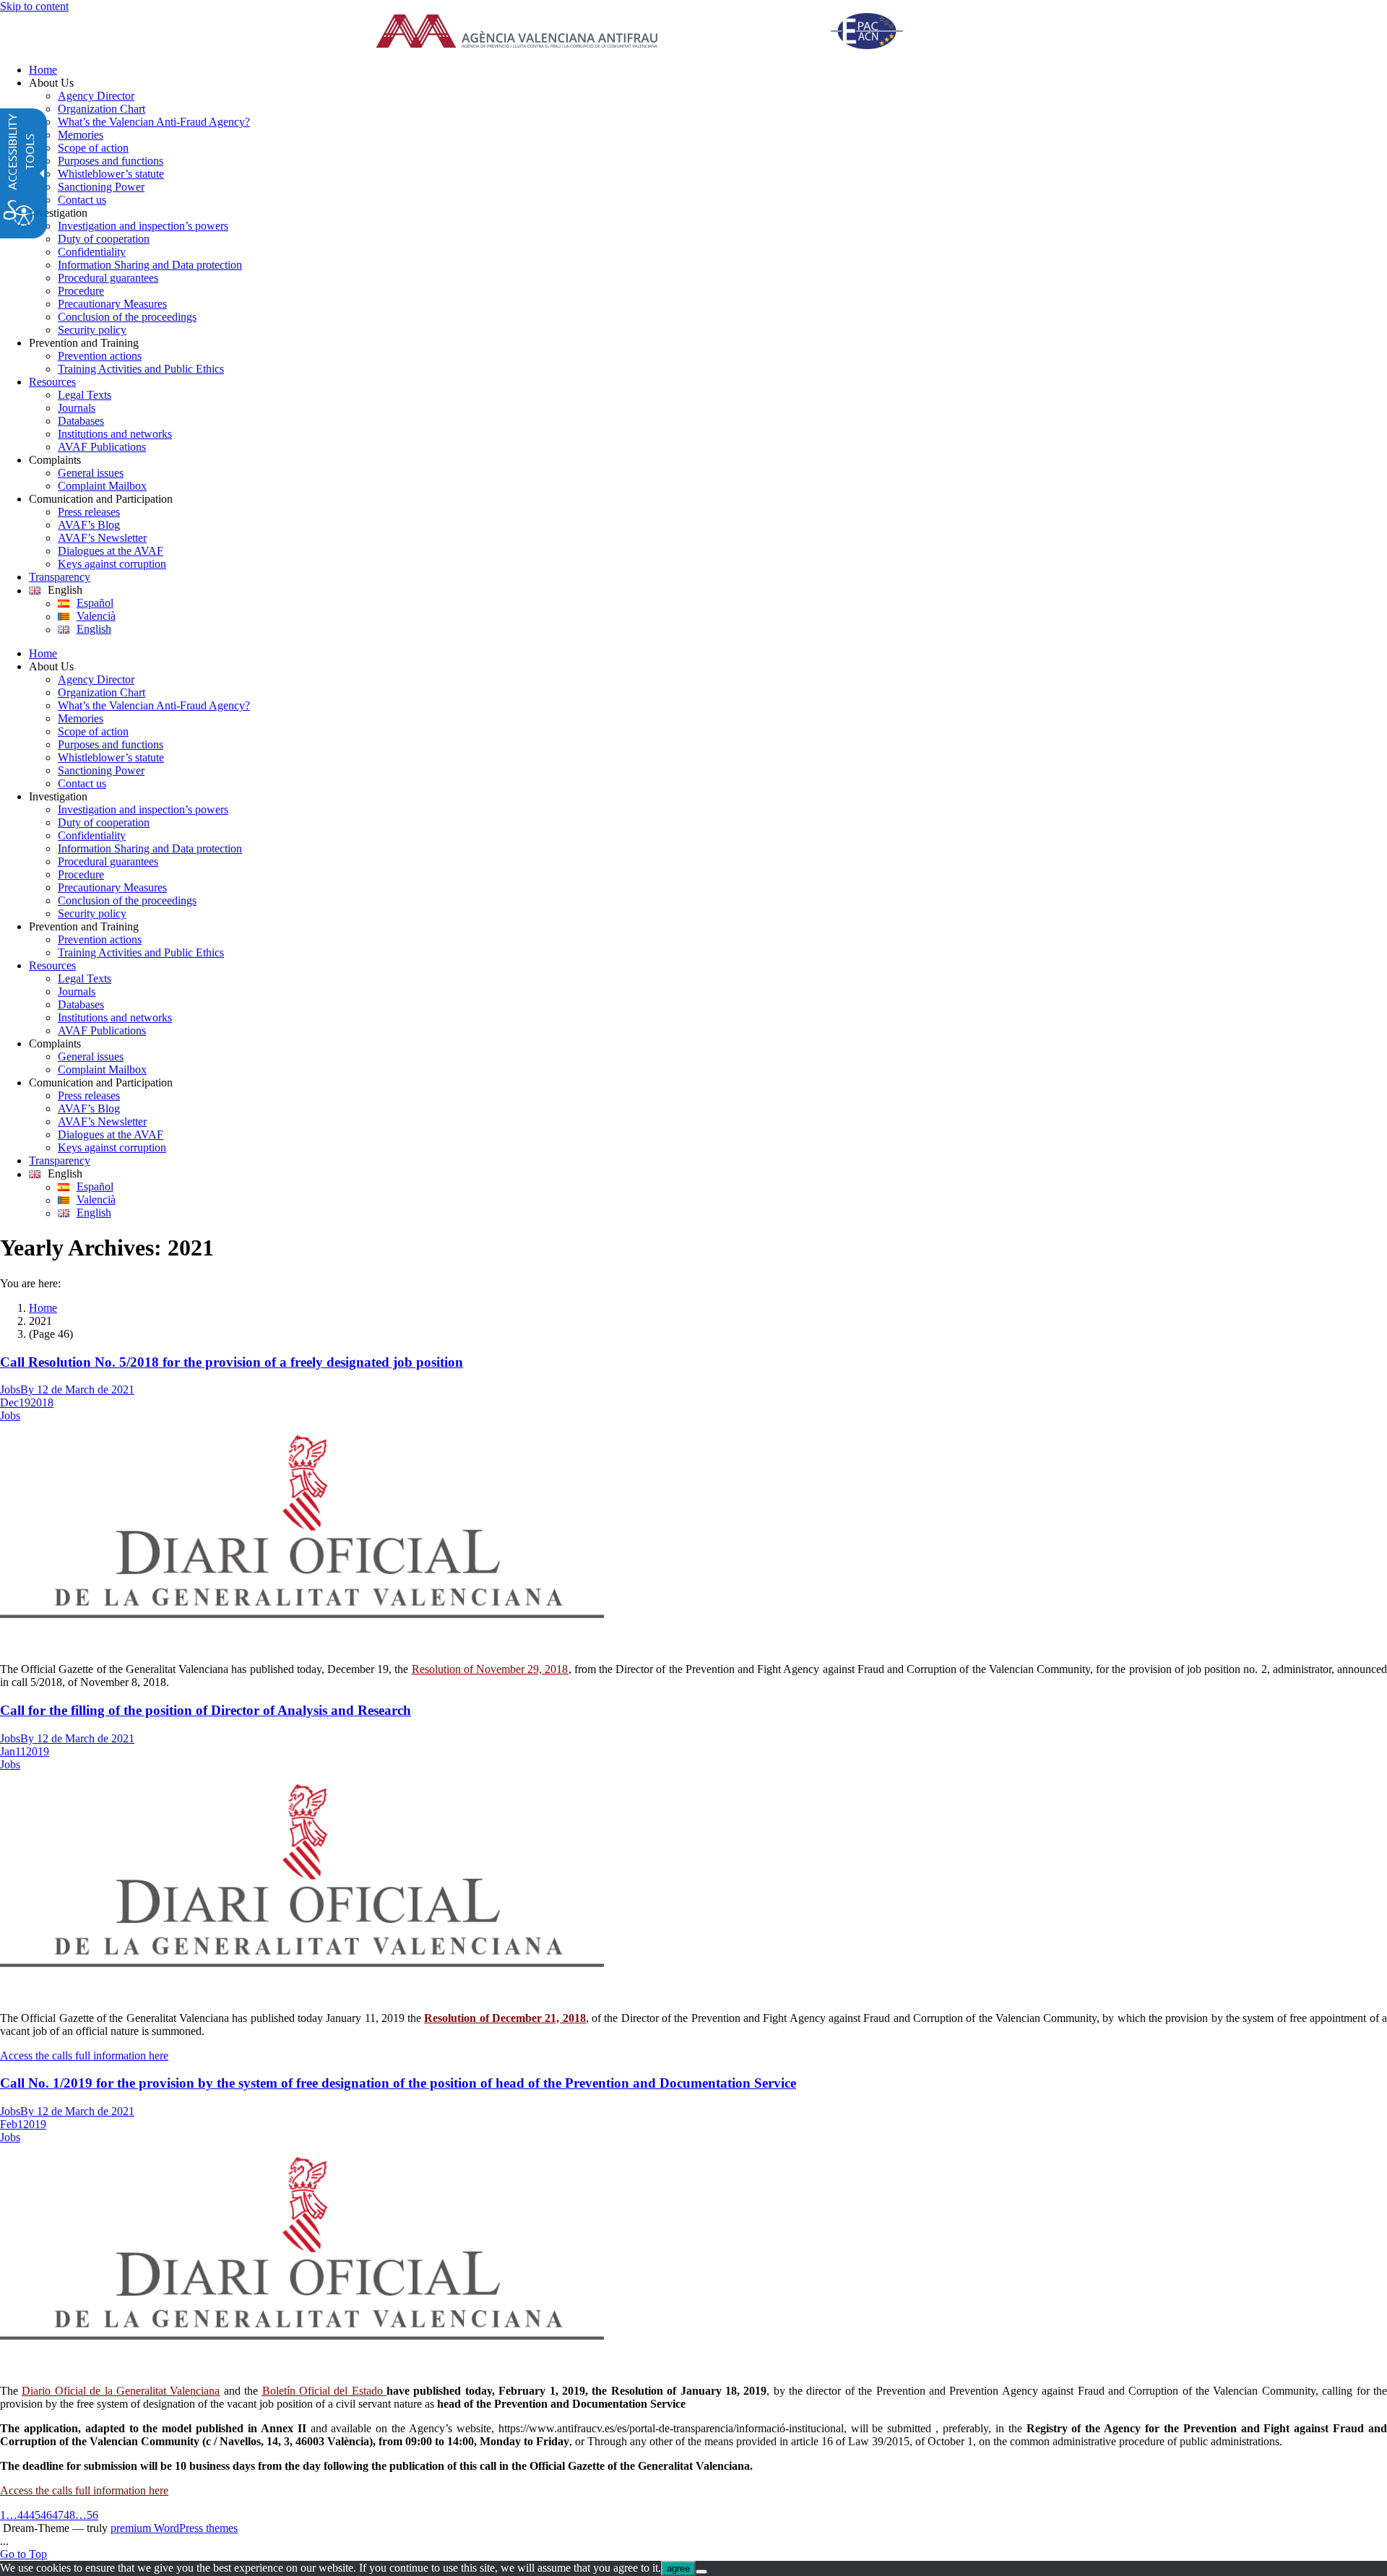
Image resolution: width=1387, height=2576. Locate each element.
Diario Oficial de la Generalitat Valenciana (121, 2391)
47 (58, 2515)
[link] (657, 33)
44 (23, 2515)
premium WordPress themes (174, 2528)
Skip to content (34, 6)
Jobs (10, 1389)
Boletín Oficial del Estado (325, 2391)
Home (43, 1308)
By (29, 1389)
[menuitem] (708, 70)
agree (678, 2568)
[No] (701, 2572)
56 (92, 2515)
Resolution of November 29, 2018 (490, 1669)
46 (46, 2515)
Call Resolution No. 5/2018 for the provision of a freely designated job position (232, 1362)
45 (35, 2515)
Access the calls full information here (84, 2056)
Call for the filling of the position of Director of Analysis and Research (206, 1710)
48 (69, 2515)
